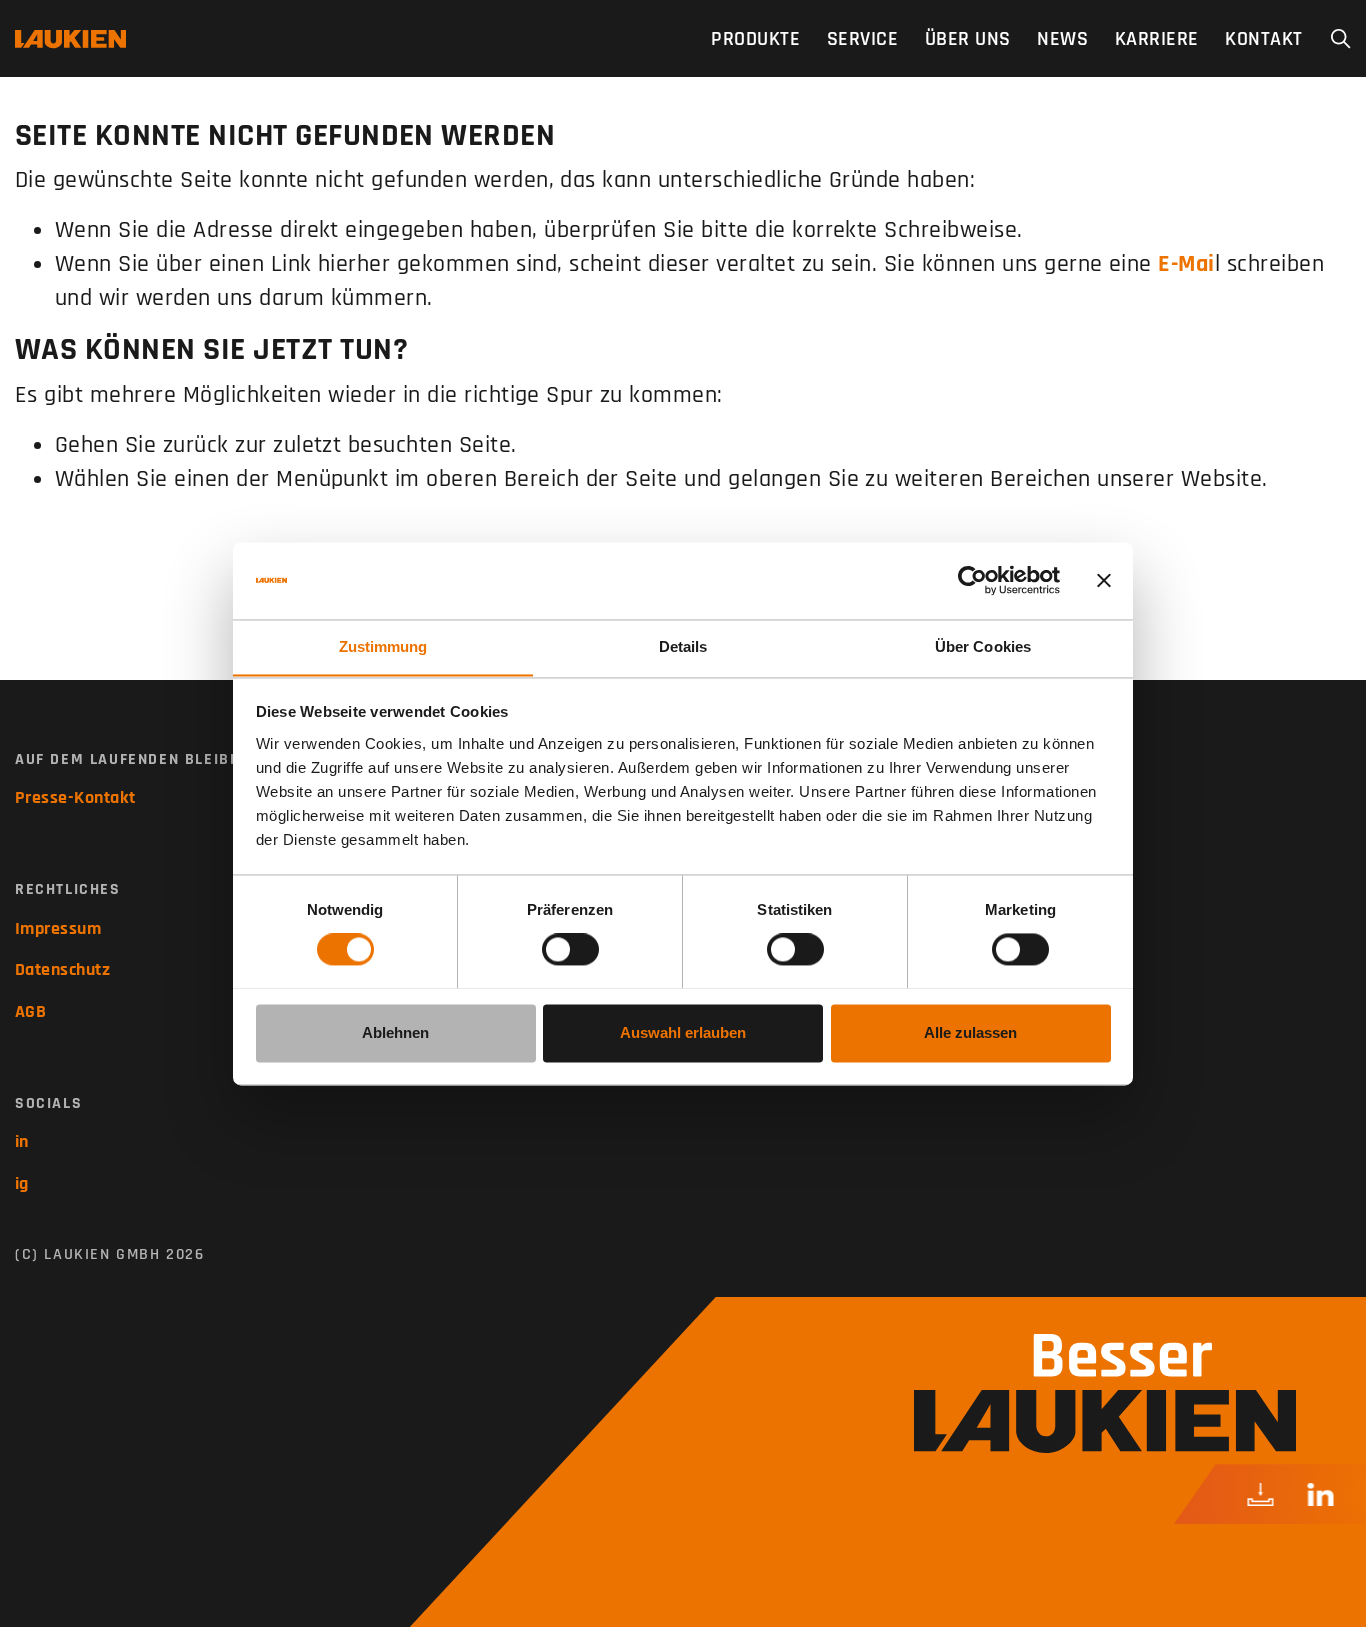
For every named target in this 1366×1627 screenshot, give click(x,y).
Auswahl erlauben (683, 1032)
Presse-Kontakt (75, 797)
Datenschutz (62, 969)
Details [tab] (683, 646)
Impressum (58, 928)
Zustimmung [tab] (383, 646)
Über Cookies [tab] (983, 646)
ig (22, 1183)
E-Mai (1186, 264)
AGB (30, 1011)
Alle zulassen (970, 1032)
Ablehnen (395, 1032)
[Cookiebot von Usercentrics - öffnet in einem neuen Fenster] (972, 580)
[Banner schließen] (1104, 580)
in (22, 1141)
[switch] (570, 949)
